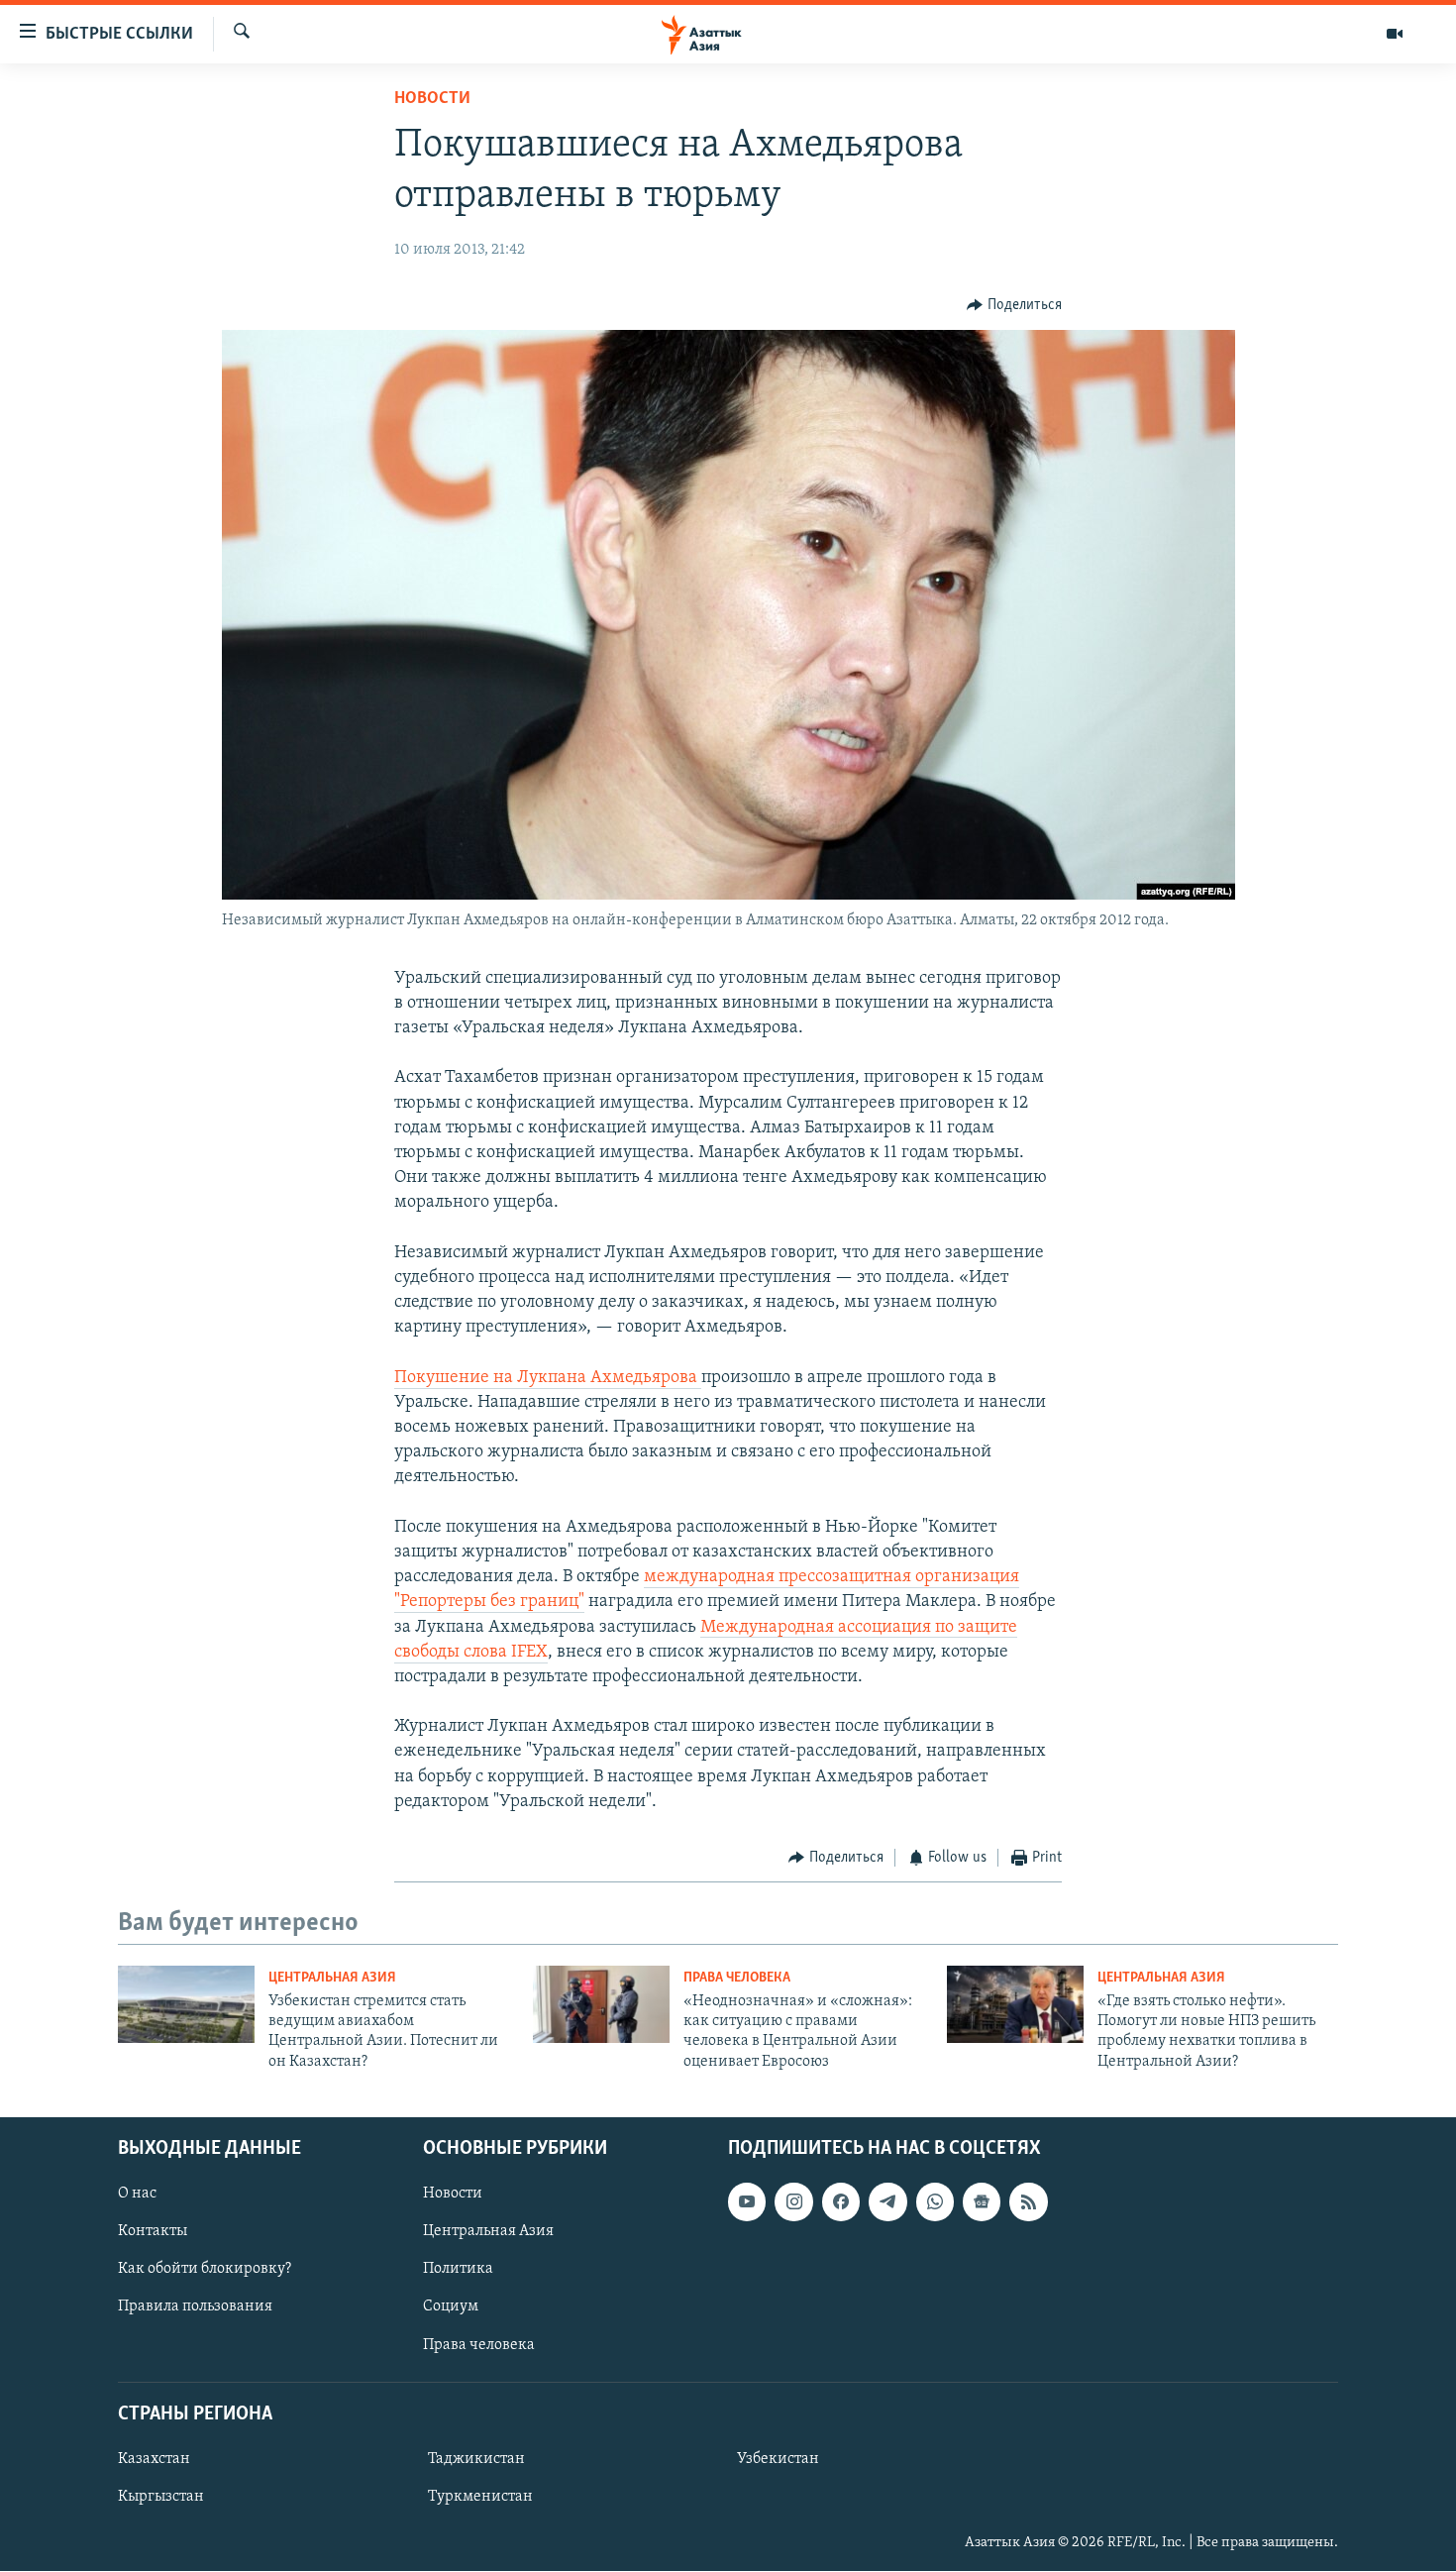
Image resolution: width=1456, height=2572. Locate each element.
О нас (137, 2195)
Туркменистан (480, 2497)
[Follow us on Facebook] (841, 2202)
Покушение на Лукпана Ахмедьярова (548, 1378)
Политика (458, 2270)
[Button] (1014, 305)
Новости (432, 99)
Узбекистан (778, 2459)
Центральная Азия (332, 1978)
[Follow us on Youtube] (747, 2202)
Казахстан (154, 2459)
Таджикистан (476, 2459)
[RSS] (1028, 2202)
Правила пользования (195, 2307)
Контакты (153, 2232)
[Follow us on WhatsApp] (935, 2202)
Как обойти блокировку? (205, 2270)
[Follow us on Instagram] (793, 2202)
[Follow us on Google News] (982, 2202)
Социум (451, 2307)
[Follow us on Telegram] (887, 2202)
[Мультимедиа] (1395, 34)
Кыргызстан (161, 2497)
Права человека (737, 1978)
